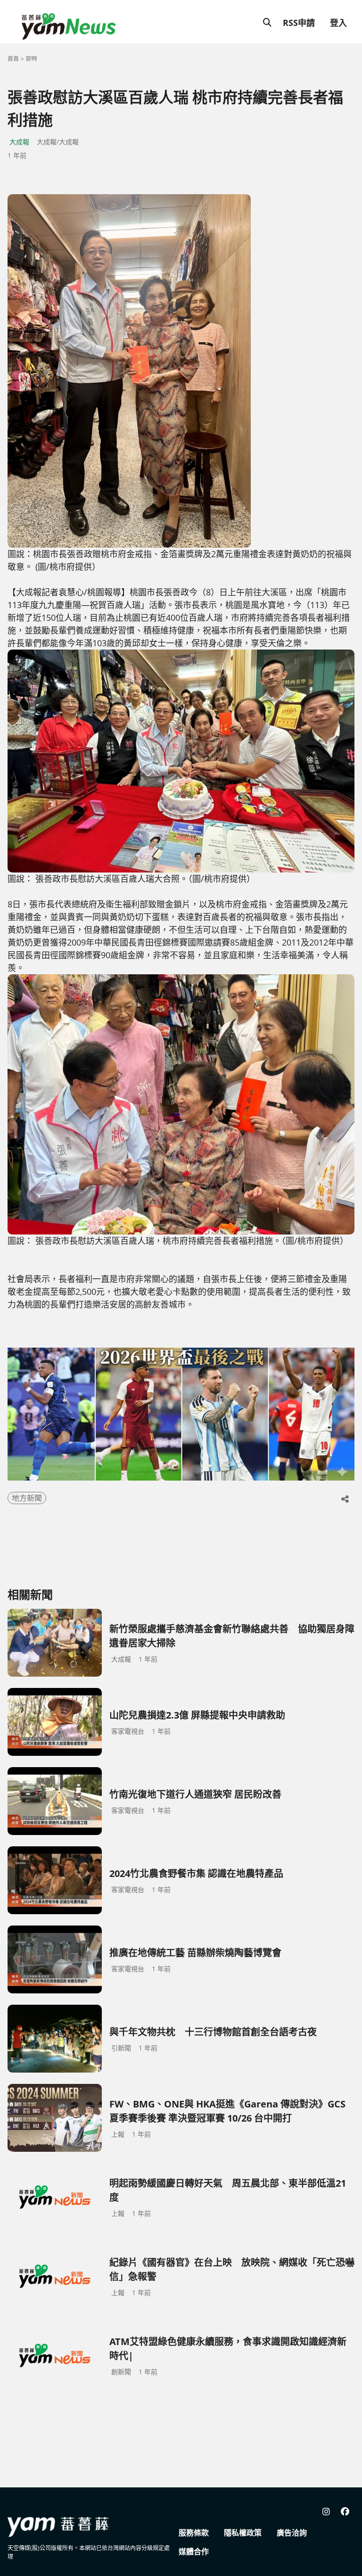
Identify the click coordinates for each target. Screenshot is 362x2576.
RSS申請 (299, 23)
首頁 (13, 59)
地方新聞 (27, 1498)
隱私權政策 (243, 2533)
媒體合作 (194, 2551)
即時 (32, 59)
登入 (338, 23)
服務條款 (194, 2533)
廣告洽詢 (292, 2533)
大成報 (19, 142)
